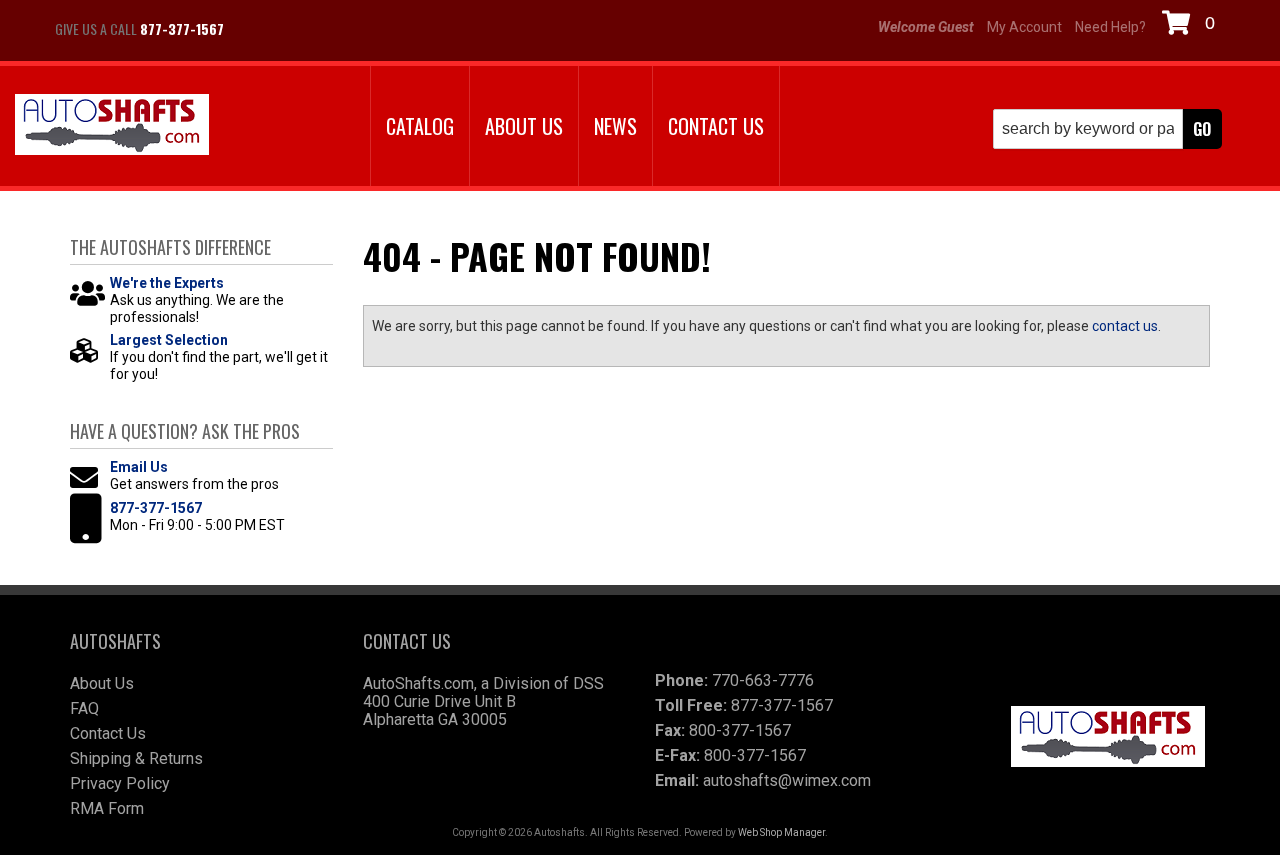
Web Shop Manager (781, 832)
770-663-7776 (763, 680)
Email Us (139, 467)
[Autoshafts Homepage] (112, 126)
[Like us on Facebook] (260, 29)
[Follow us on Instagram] (310, 29)
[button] (1107, 129)
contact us (1125, 326)
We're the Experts (167, 283)
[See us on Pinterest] (360, 29)
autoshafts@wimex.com (787, 780)
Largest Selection (169, 340)
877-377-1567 (156, 508)
